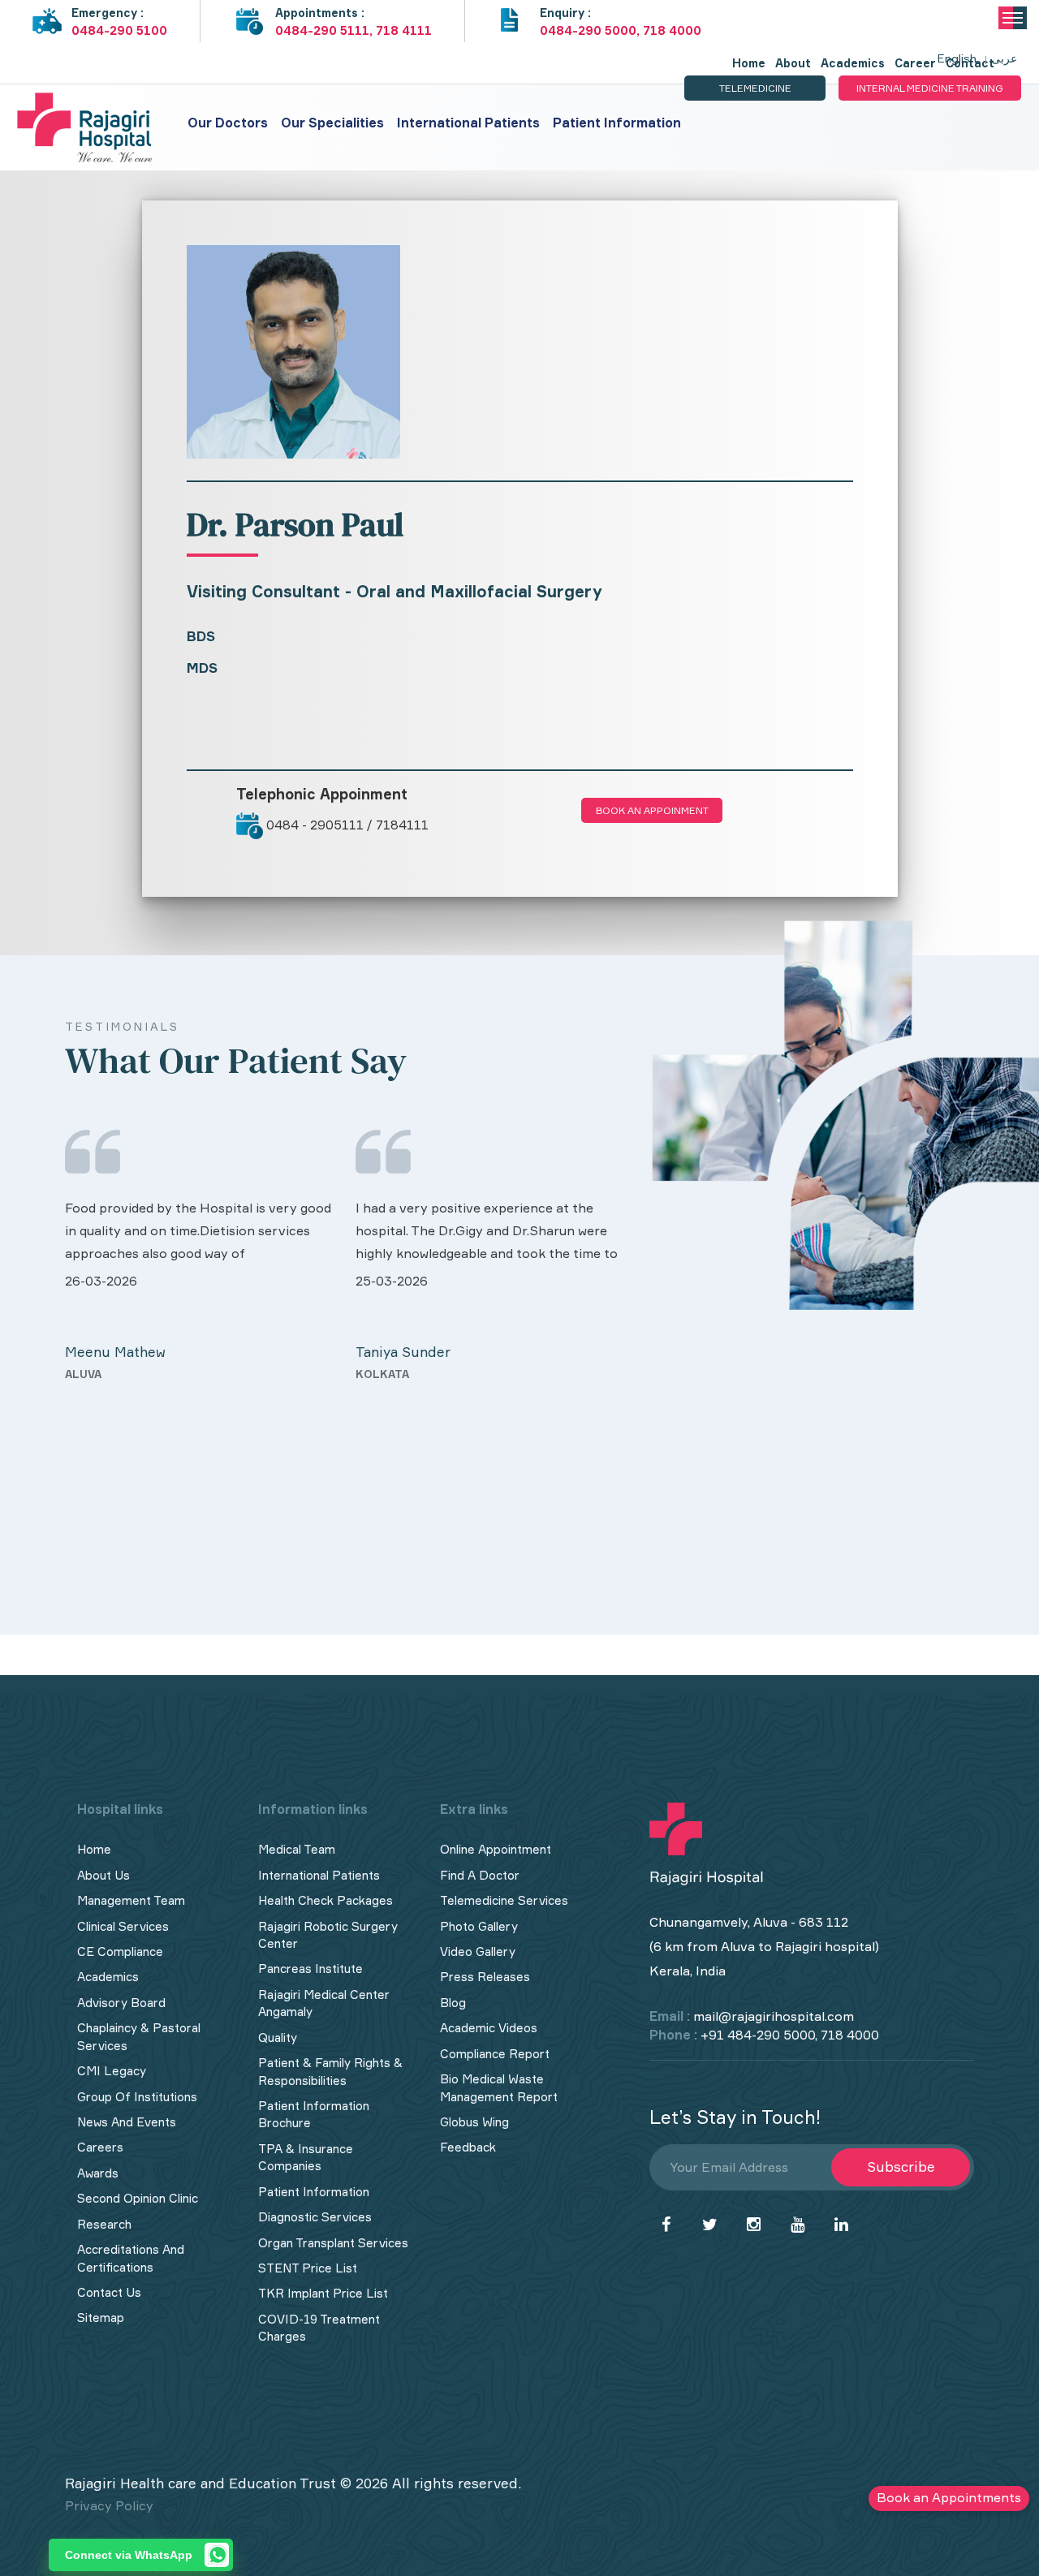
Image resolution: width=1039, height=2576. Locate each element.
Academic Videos (489, 2028)
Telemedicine (755, 88)
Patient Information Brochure (314, 2114)
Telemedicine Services (504, 1900)
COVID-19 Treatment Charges (319, 2328)
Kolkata (93, 1374)
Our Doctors (228, 123)
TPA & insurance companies (306, 2157)
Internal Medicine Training (930, 88)
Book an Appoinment (652, 810)
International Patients (468, 123)
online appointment (496, 1849)
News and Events (127, 2122)
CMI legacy (112, 2071)
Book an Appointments (949, 2497)
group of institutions (137, 2097)
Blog (453, 2003)
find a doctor (480, 1875)
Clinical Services (123, 1926)
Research (104, 2224)
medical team (297, 1849)
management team (131, 1900)
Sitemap (101, 2318)
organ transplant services (333, 2243)
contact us (109, 2292)
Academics (108, 1977)
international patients (319, 1875)
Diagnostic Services (315, 2217)
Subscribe (901, 2167)
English (957, 58)
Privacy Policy (109, 2505)
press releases (485, 1977)
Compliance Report (495, 2054)
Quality (278, 2038)
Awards (98, 2173)
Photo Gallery (479, 1926)
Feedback (468, 2147)
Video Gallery (478, 1951)
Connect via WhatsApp (129, 2555)
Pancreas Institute (310, 1969)
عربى (1004, 58)
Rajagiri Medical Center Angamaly (324, 2003)
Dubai (373, 1505)
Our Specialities (332, 123)
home (94, 1849)
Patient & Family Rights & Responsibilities (330, 2071)
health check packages (325, 1900)
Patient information (617, 123)
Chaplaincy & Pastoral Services (139, 2036)
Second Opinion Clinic (138, 2198)
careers (100, 2147)
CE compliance (120, 1951)
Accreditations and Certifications (131, 2258)
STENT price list (308, 2268)
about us (103, 1875)
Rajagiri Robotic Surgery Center (328, 1935)
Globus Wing (474, 2122)
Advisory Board (121, 2003)
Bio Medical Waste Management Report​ (499, 2087)
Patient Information (314, 2192)
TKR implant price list (323, 2293)
